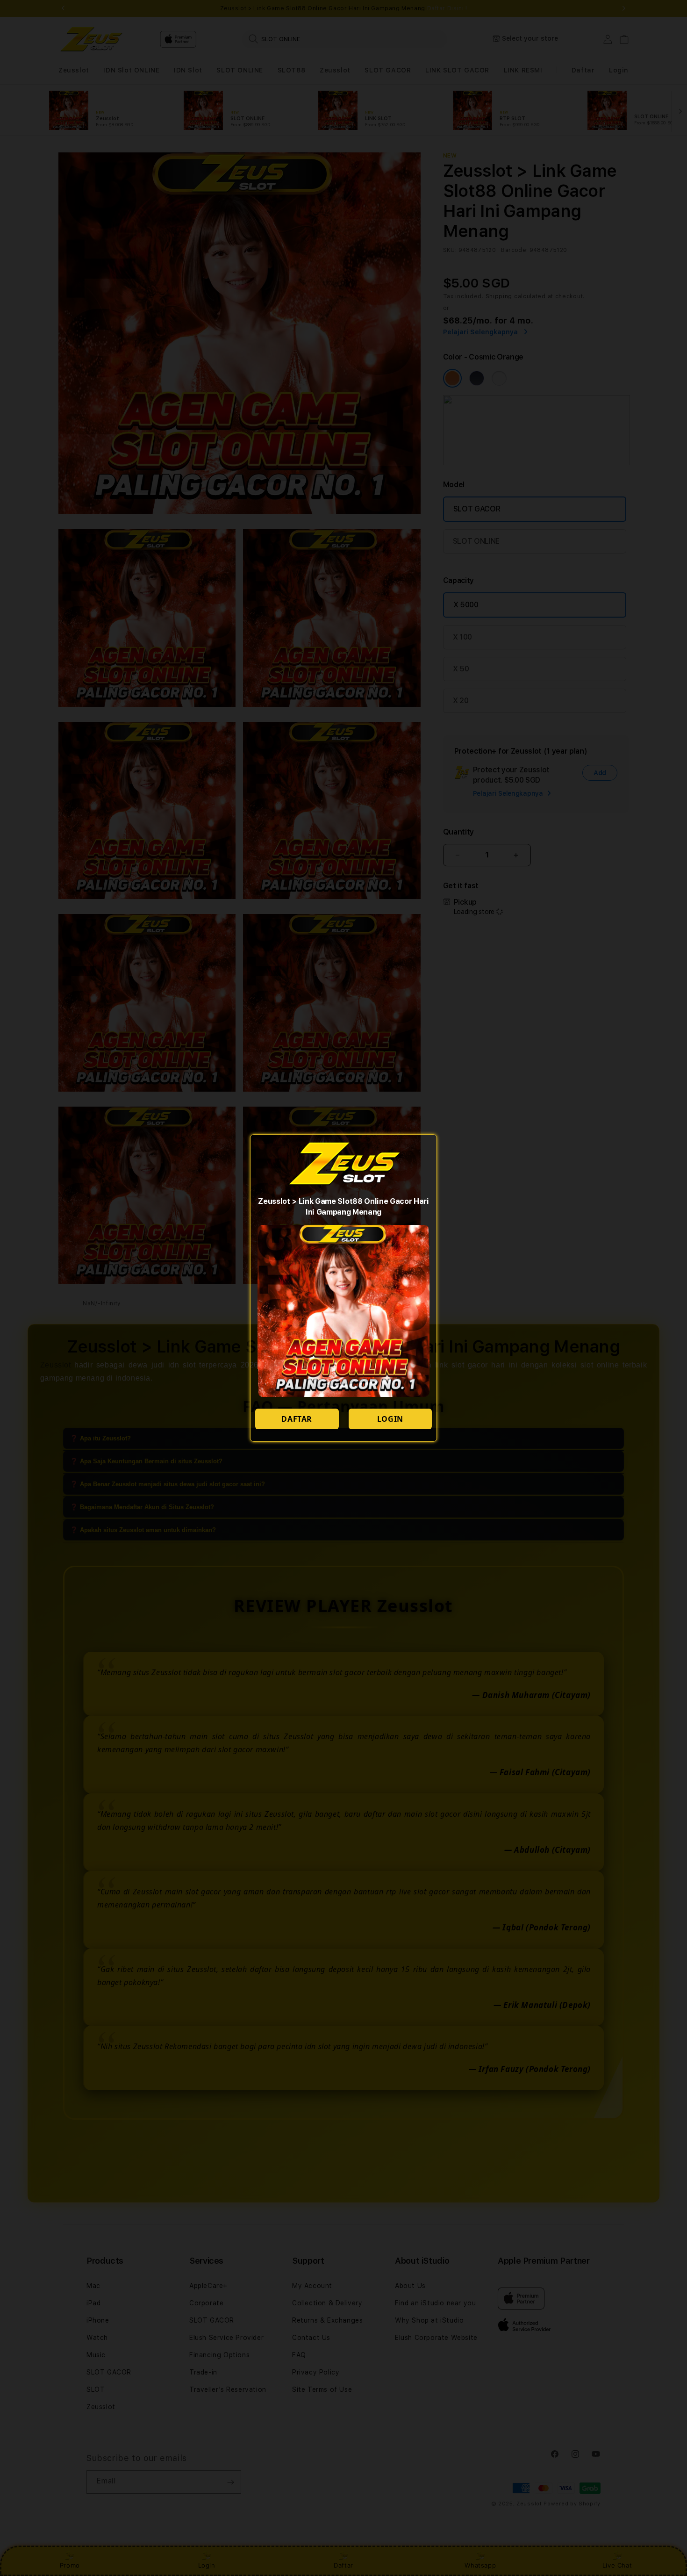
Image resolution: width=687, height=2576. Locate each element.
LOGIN (390, 1419)
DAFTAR (297, 1419)
